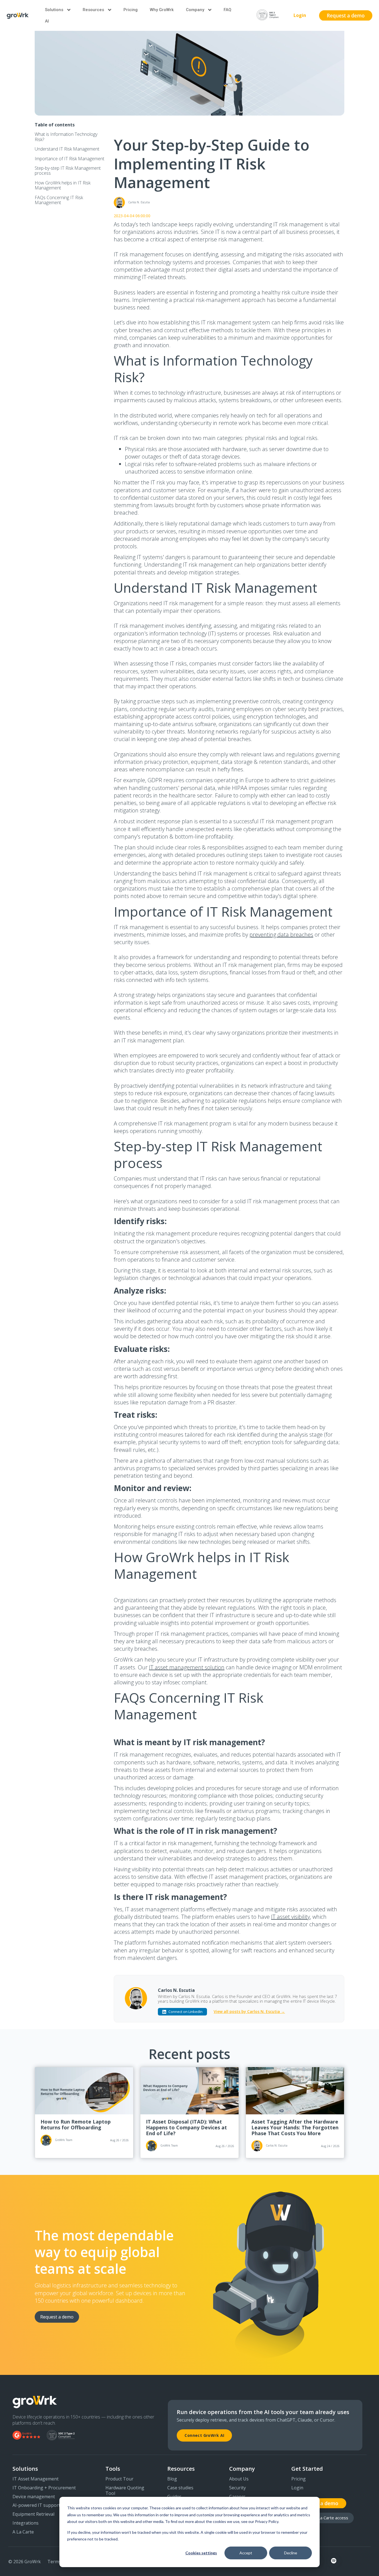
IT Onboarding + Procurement (44, 2488)
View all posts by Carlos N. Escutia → (249, 2012)
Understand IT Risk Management (67, 149)
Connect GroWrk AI (204, 2435)
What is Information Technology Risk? (66, 137)
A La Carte (23, 2532)
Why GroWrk (162, 10)
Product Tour (119, 2479)
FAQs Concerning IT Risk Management (59, 200)
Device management (34, 2497)
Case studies (180, 2488)
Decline (291, 2553)
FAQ (228, 10)
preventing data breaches (281, 935)
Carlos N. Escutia (176, 1990)
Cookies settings (201, 2553)
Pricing (131, 10)
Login (300, 15)
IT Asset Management (36, 2479)
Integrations (26, 2523)
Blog (172, 2479)
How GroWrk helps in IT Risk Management (63, 185)
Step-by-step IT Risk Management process (68, 171)
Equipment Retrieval (33, 2514)
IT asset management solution (187, 1667)
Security (237, 2488)
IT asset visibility (290, 1917)
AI (47, 21)
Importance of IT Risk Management (70, 159)
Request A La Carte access (323, 2518)
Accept (246, 2553)
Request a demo (57, 2317)
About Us (239, 2479)
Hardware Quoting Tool (125, 2491)
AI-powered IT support (36, 2505)
